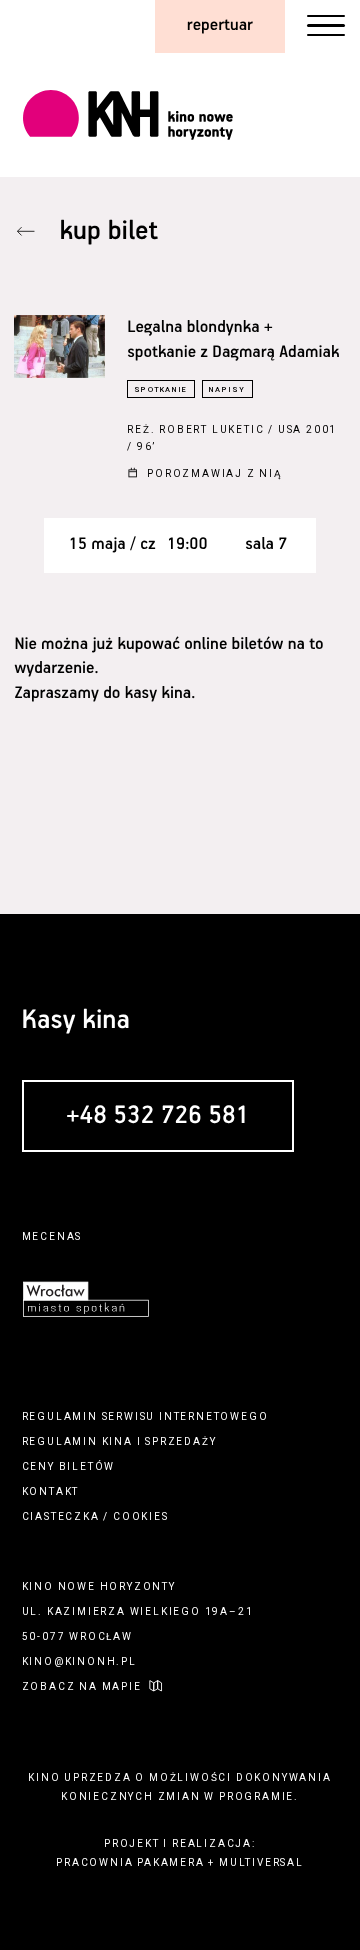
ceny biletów (69, 1466)
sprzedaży (180, 1441)
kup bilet (109, 231)
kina (117, 1441)
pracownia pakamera (130, 1862)
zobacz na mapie (82, 1686)
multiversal (261, 1862)
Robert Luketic (211, 429)
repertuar (220, 25)
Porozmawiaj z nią (215, 473)
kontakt (51, 1491)
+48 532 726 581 (158, 1117)
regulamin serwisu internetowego (145, 1416)
